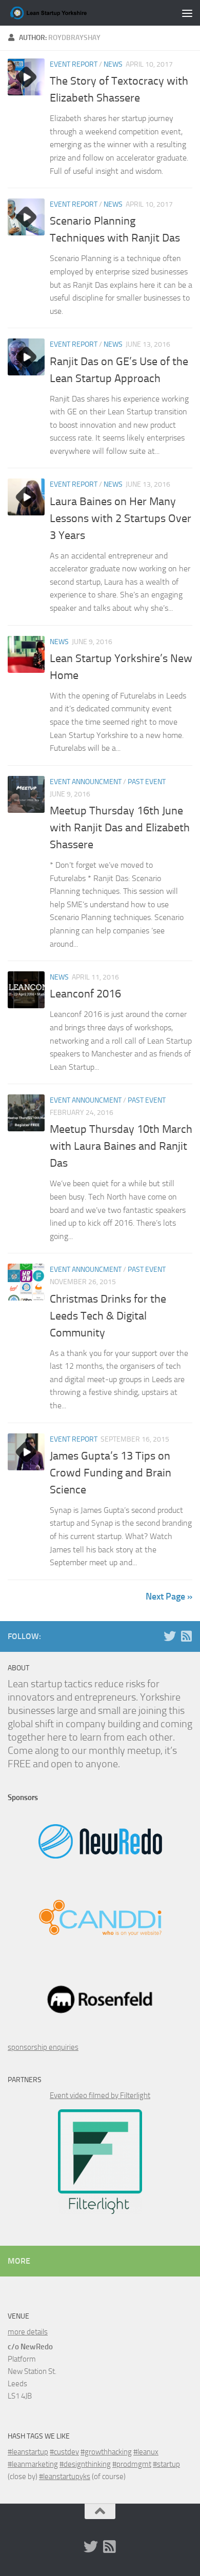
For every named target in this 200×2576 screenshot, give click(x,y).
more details (28, 2332)
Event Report (74, 64)
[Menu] (187, 13)
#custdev (64, 2452)
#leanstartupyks (65, 2477)
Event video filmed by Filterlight (100, 2095)
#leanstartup (28, 2452)
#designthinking (85, 2464)
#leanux (146, 2452)
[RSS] (186, 1636)
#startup (166, 2464)
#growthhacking (106, 2452)
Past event (147, 782)
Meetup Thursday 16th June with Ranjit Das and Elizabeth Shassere (120, 828)
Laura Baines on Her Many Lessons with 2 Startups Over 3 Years (121, 518)
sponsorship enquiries (43, 2047)
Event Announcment (86, 782)
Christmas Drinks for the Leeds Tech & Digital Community (108, 1316)
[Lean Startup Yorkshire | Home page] (63, 13)
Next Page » (169, 1596)
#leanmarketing (33, 2464)
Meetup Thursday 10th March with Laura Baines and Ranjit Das (121, 1146)
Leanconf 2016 (85, 994)
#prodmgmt (132, 2464)
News (113, 64)
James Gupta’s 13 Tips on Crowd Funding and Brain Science (111, 1473)
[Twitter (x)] (170, 1636)
